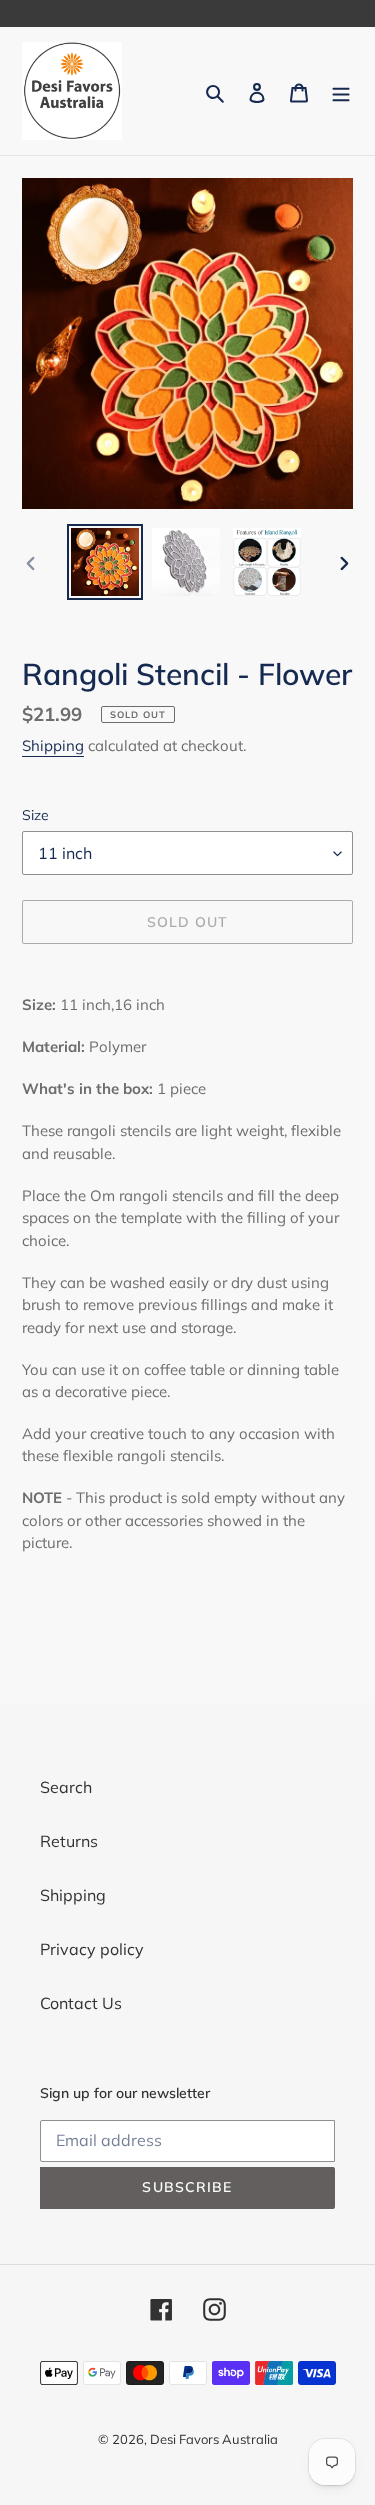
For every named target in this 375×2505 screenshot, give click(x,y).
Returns (69, 1841)
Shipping (53, 745)
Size (35, 815)
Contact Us (81, 2003)
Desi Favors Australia (214, 2439)
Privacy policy (92, 1949)
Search (66, 1787)
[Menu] (341, 91)
